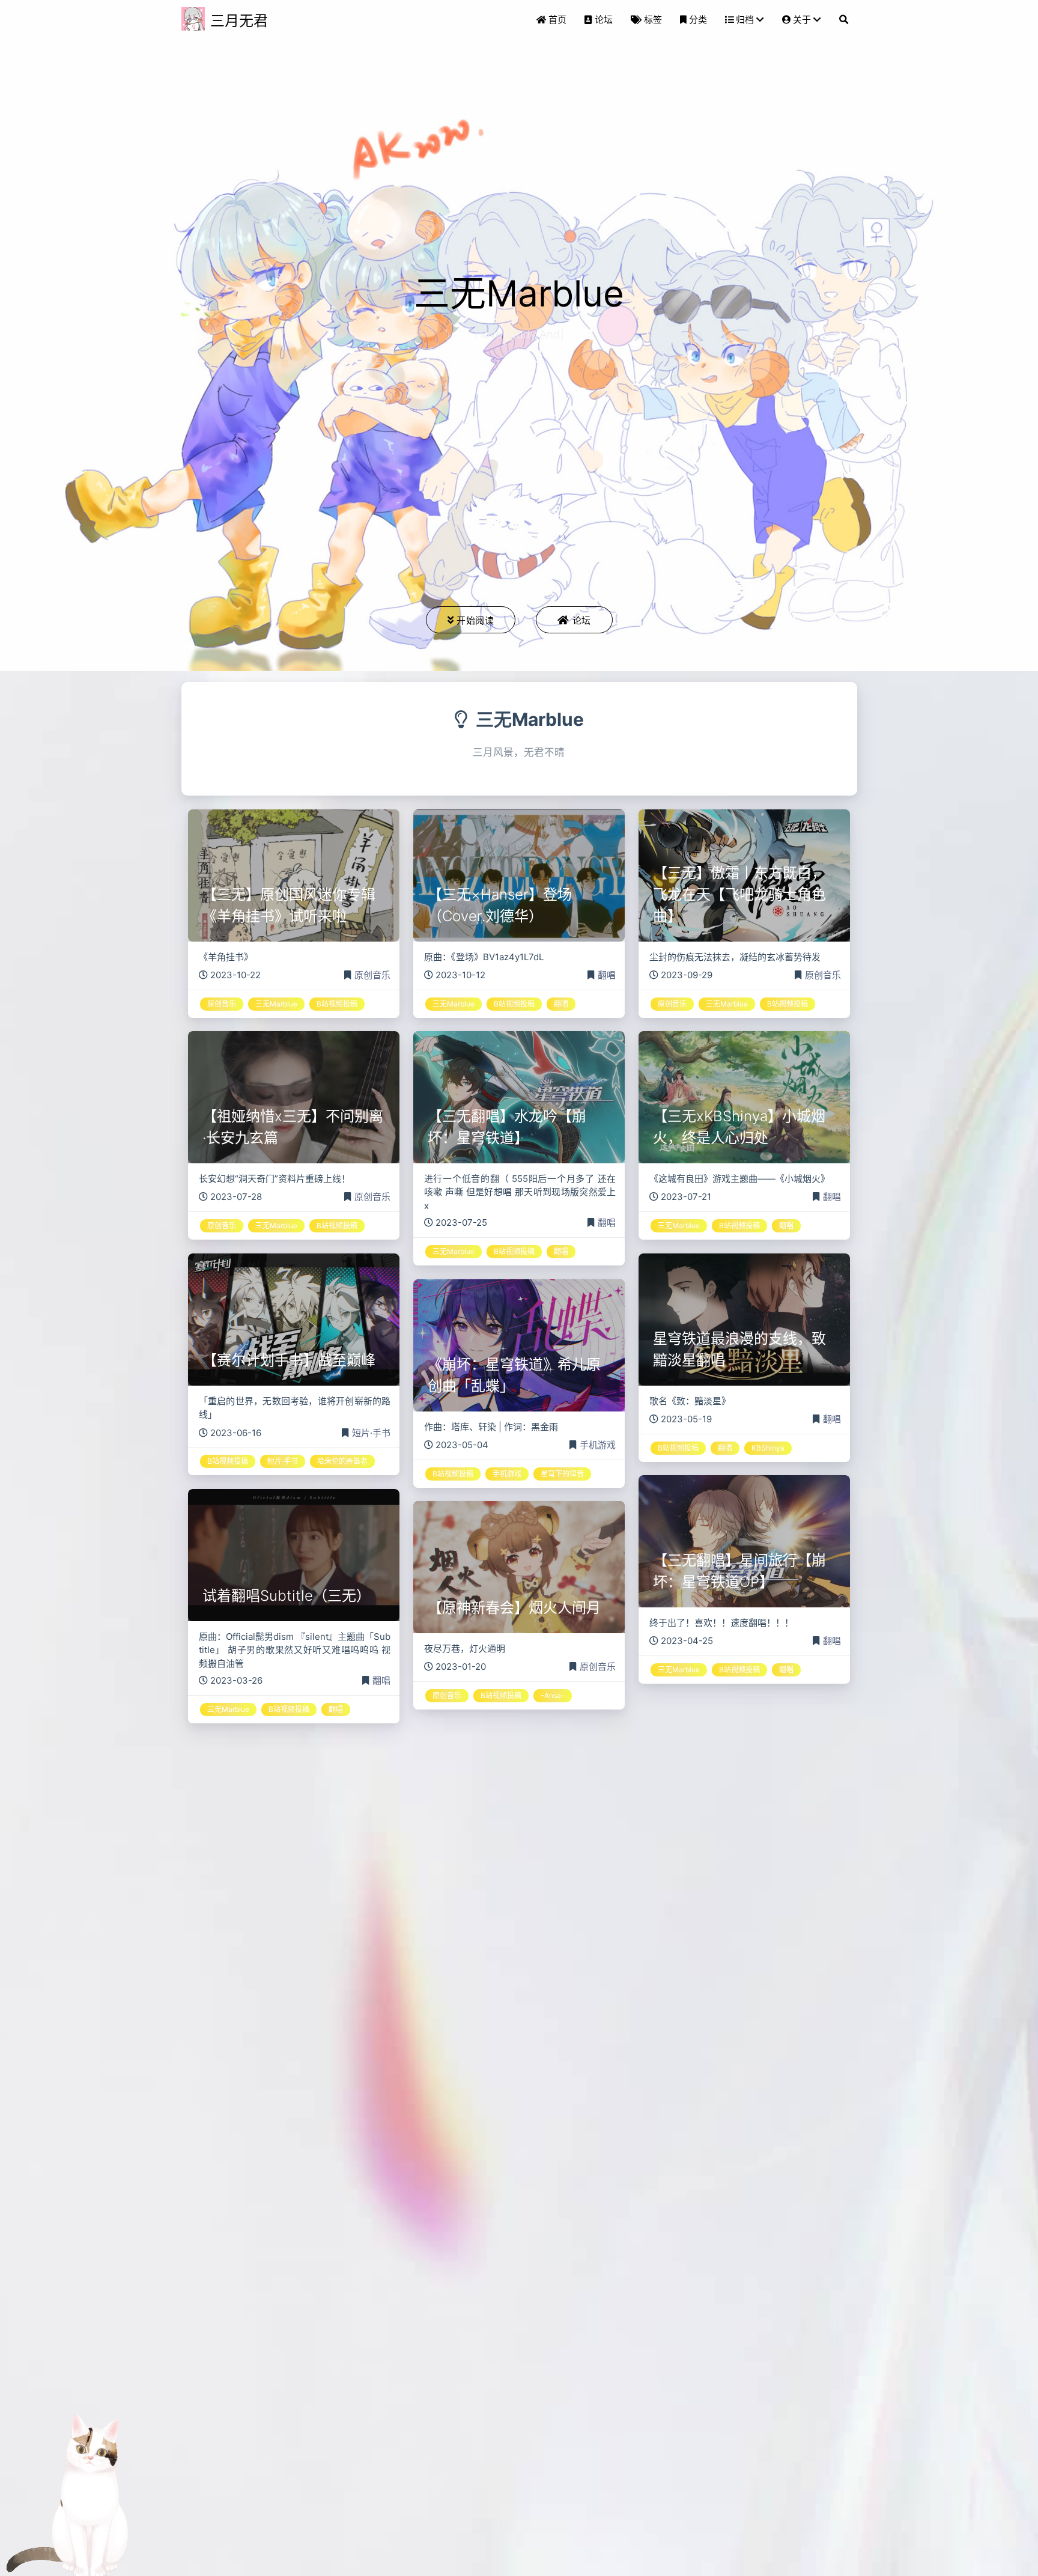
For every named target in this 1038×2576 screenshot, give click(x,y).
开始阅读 (475, 620)
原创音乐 (372, 975)
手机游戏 (598, 1445)
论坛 (582, 620)
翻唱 (607, 975)
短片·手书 (371, 1433)
